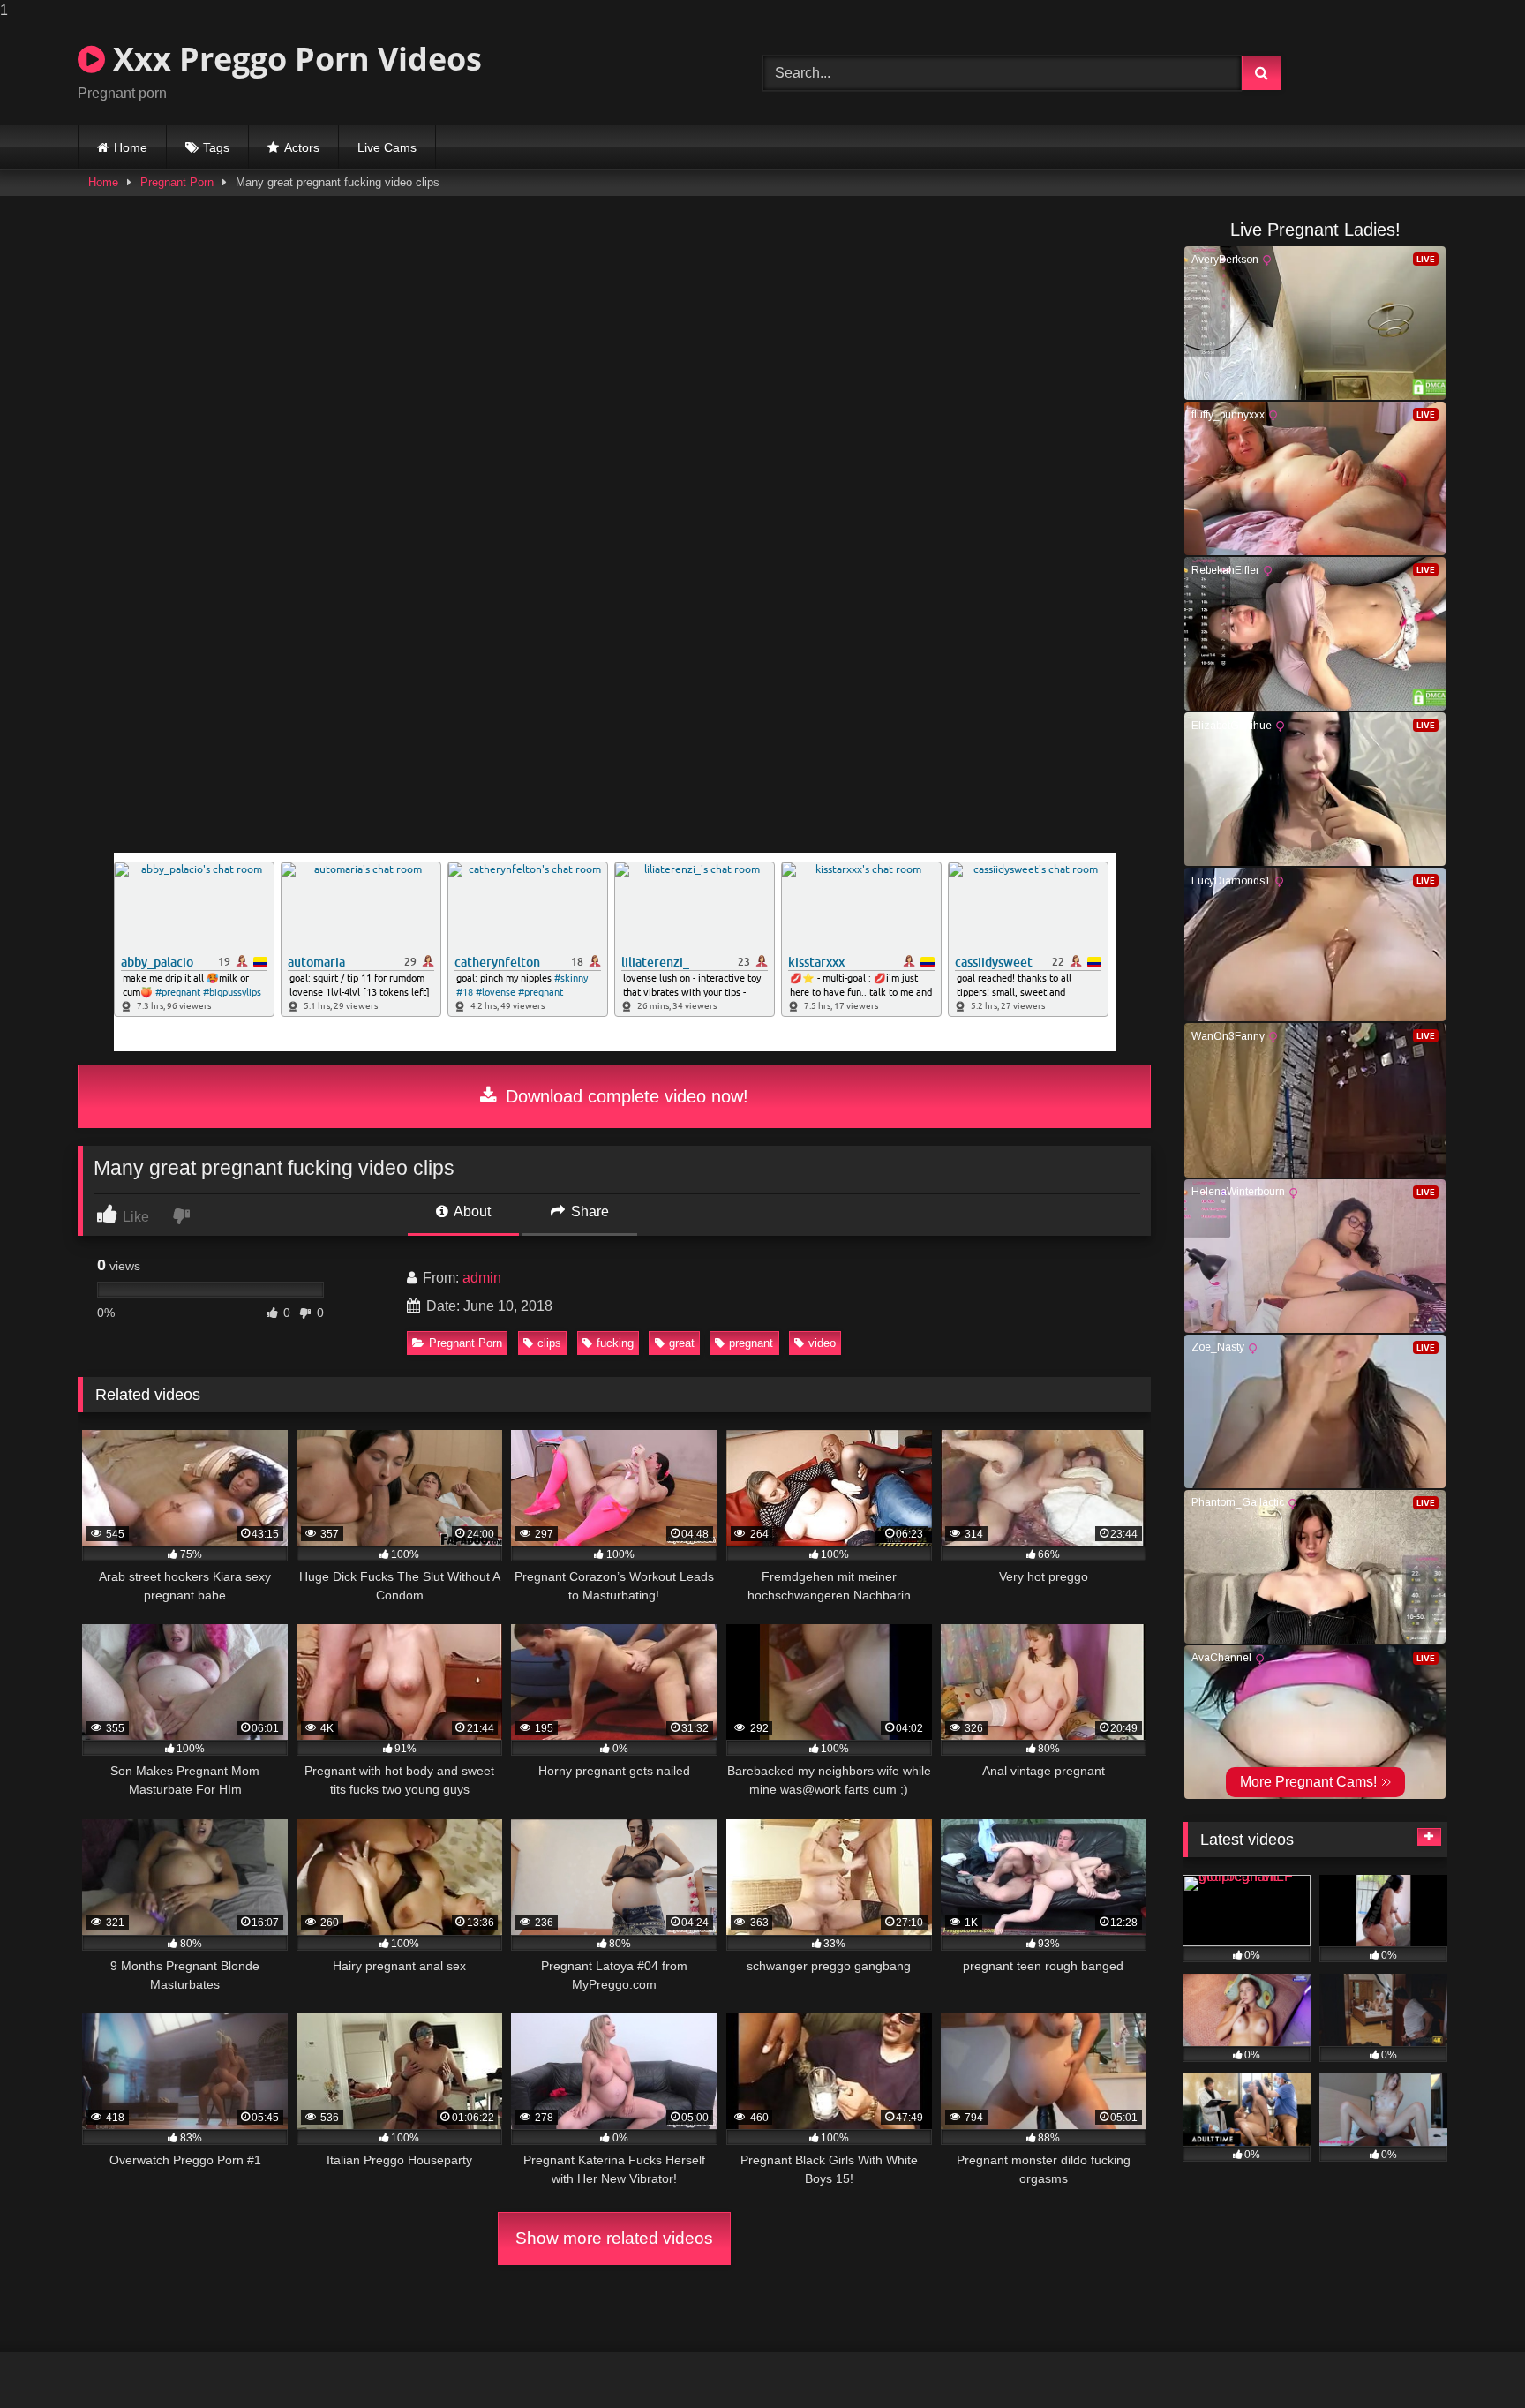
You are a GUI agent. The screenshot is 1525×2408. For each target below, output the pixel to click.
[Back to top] (1470, 2359)
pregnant (751, 1343)
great (682, 1343)
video (822, 1343)
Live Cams (387, 147)
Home (131, 147)
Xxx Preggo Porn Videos (293, 59)
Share (588, 1212)
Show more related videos (614, 2238)
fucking (615, 1343)
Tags (216, 147)
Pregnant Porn (177, 182)
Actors (302, 147)
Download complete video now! (624, 1096)
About (471, 1212)
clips (549, 1343)
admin (482, 1278)
